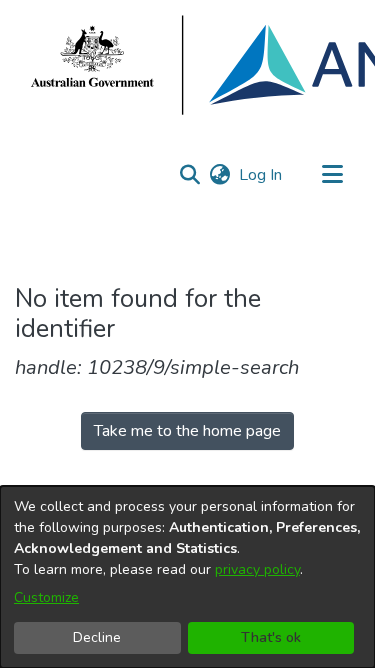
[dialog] (187, 577)
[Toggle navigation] (332, 175)
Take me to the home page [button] (187, 431)
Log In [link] (261, 175)
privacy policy (257, 569)
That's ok (271, 637)
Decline (97, 637)
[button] (189, 175)
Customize (46, 597)
